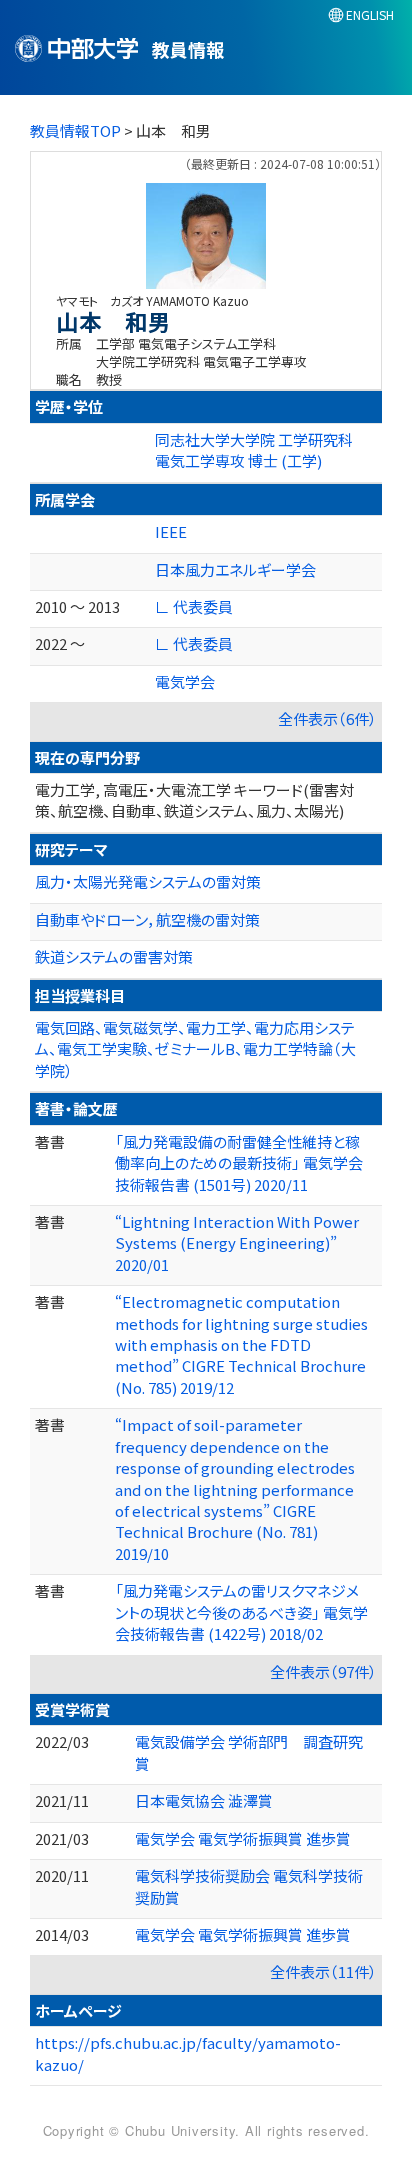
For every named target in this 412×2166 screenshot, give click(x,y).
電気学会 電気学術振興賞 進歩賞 (243, 1838)
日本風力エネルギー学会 (235, 569)
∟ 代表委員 (194, 606)
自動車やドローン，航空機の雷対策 (147, 919)
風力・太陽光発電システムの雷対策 (148, 881)
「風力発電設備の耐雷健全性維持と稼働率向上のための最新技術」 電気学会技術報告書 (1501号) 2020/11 (239, 1163)
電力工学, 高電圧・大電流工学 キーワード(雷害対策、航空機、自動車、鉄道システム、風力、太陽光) (194, 800)
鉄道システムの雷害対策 (114, 956)
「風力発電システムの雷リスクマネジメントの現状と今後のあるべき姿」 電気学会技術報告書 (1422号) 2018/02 (241, 1612)
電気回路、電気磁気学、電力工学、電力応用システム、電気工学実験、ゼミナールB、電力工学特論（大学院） (195, 1049)
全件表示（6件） (327, 718)
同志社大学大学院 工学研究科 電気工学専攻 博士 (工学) (254, 450)
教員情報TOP (75, 130)
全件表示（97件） (323, 1671)
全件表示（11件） (323, 1971)
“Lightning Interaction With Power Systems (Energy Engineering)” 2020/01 (237, 1243)
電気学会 (185, 681)
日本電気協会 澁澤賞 (204, 1800)
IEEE (171, 531)
